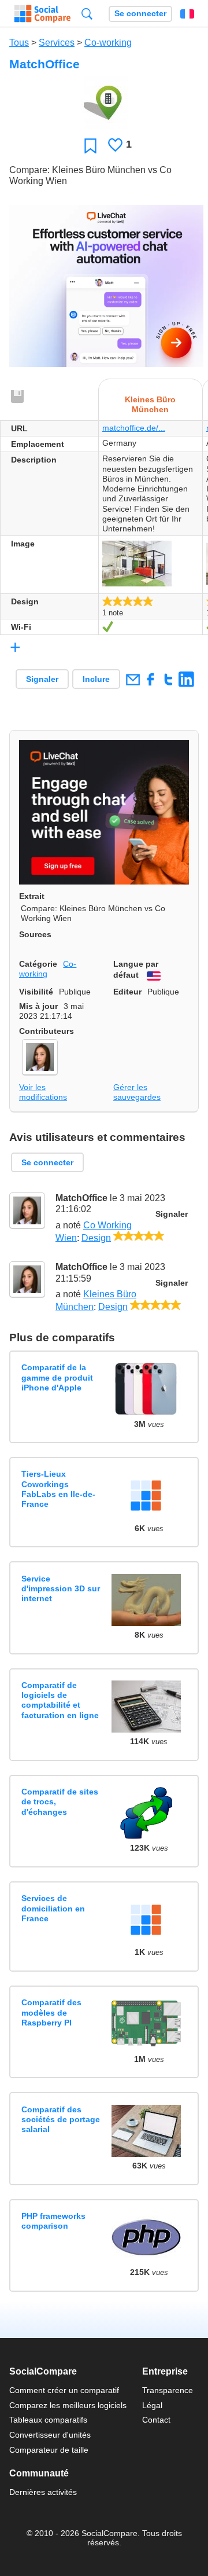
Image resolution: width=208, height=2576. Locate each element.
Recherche (87, 14)
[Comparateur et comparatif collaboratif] (42, 14)
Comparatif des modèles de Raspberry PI (51, 2012)
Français (187, 14)
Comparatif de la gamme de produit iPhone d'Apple (57, 1377)
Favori (90, 146)
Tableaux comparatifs (48, 2420)
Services (57, 43)
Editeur (127, 992)
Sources (35, 934)
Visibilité (36, 992)
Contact (156, 2420)
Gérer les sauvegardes (137, 1092)
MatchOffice (81, 1198)
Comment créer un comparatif (64, 2390)
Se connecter (140, 14)
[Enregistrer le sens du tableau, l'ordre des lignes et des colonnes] (18, 397)
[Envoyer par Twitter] (168, 679)
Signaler (42, 679)
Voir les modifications (43, 1092)
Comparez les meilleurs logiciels (68, 2405)
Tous (19, 43)
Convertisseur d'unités (50, 2435)
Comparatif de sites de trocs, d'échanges (60, 1802)
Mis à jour (38, 1006)
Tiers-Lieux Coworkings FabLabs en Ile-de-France (58, 1489)
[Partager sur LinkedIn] (186, 679)
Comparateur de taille (49, 2450)
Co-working (108, 43)
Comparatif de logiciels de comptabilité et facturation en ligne (60, 1700)
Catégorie (38, 964)
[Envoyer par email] (133, 679)
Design (96, 1237)
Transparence (168, 2390)
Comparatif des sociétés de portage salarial (61, 2120)
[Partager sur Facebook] (151, 679)
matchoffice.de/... (134, 428)
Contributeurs (47, 1031)
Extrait (32, 896)
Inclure (96, 679)
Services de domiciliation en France (53, 1908)
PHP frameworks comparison (53, 2221)
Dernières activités (43, 2492)
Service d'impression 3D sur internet (61, 1589)
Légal (152, 2405)
